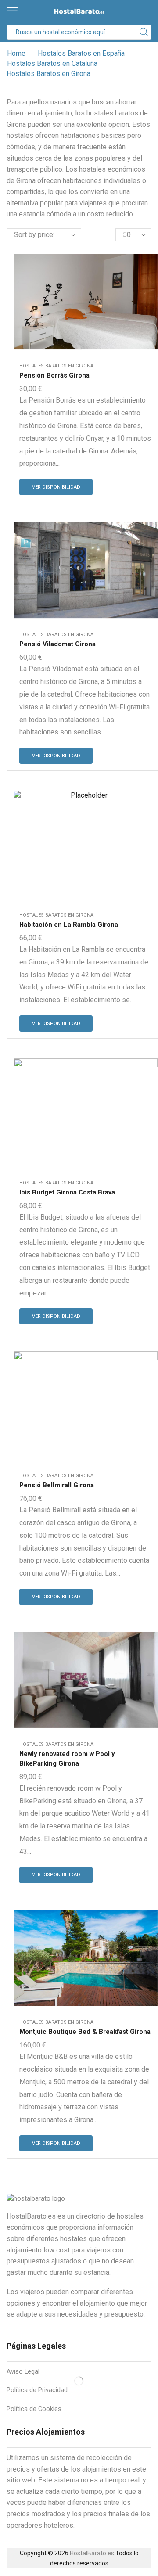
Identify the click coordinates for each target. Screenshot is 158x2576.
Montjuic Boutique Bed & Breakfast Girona (85, 2032)
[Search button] (144, 32)
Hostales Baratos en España (81, 53)
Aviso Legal (23, 2371)
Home (16, 53)
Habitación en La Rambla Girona (69, 925)
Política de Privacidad (37, 2390)
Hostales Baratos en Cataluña (52, 63)
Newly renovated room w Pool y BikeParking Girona (67, 1759)
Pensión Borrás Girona (54, 375)
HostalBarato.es (92, 2553)
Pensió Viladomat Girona (57, 644)
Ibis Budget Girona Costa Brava (67, 1192)
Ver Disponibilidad (56, 487)
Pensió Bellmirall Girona (57, 1485)
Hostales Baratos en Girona (56, 366)
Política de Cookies (34, 2409)
